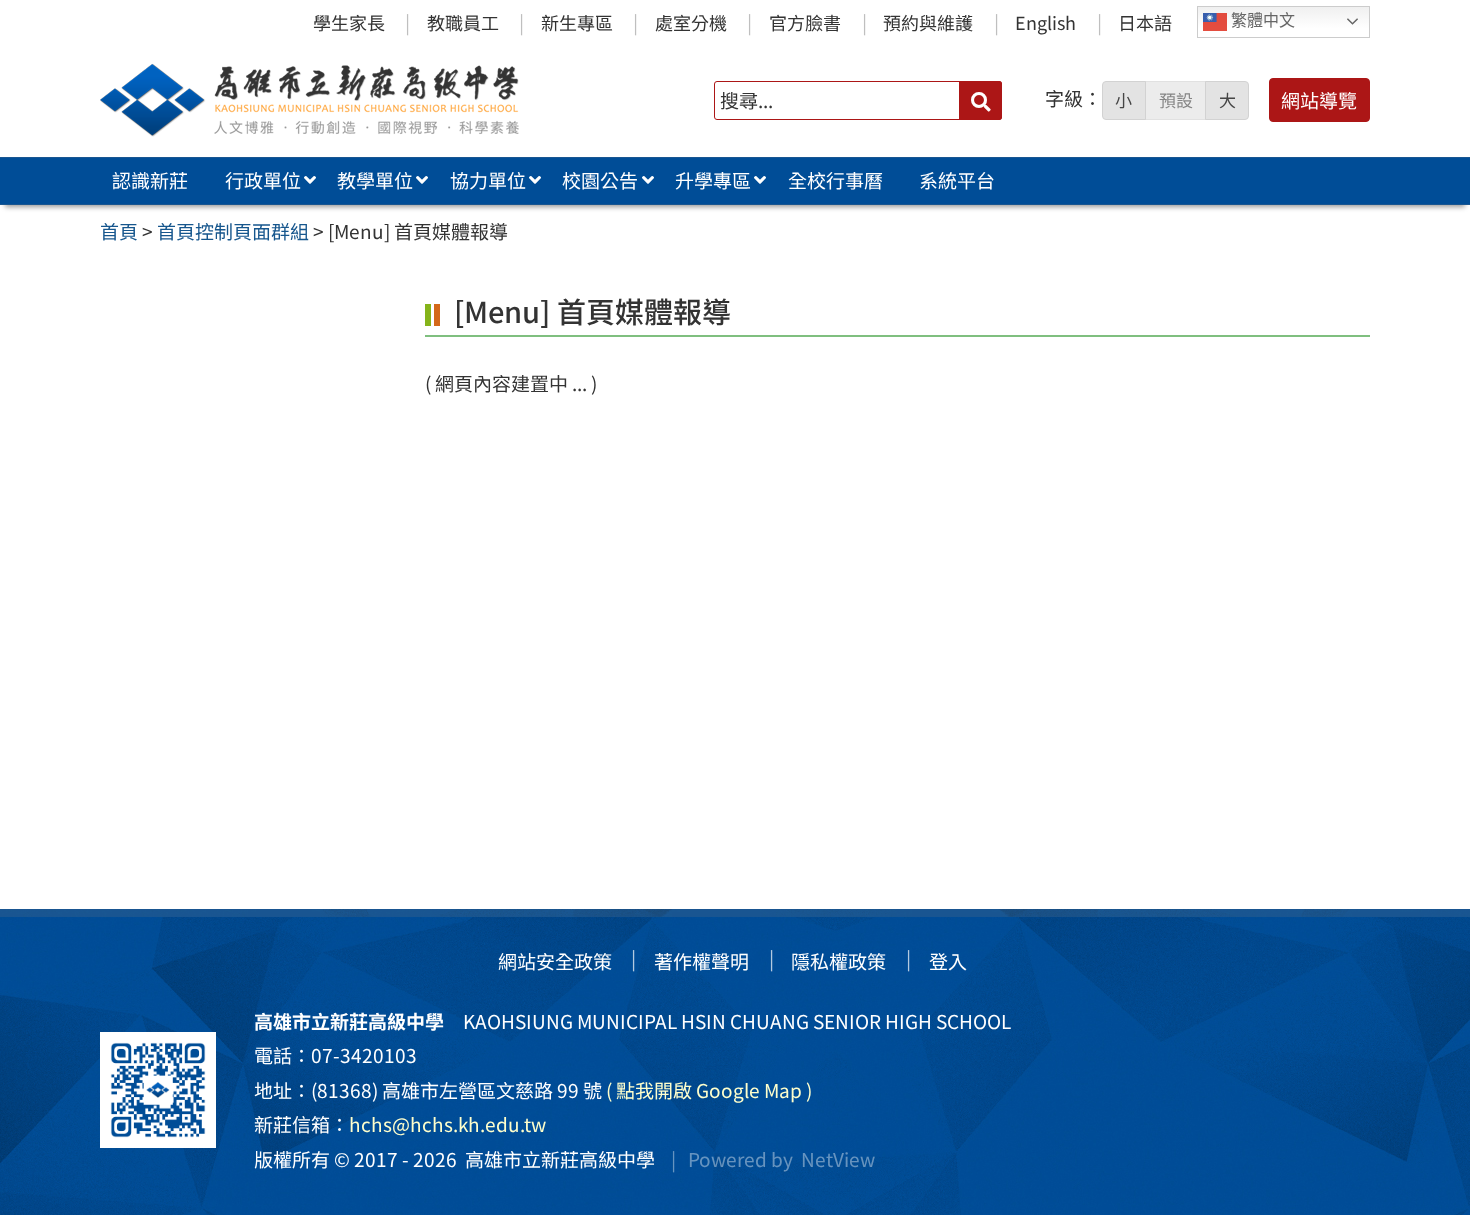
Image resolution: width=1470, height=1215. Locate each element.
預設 (1176, 100)
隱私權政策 (838, 961)
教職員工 (463, 22)
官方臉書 (805, 22)
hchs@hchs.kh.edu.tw (447, 1124)
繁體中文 (1261, 20)
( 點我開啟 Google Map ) (709, 1090)
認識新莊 (150, 180)
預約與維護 (928, 22)
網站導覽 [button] (1319, 100)
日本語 (1145, 22)
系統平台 (957, 180)
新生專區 (577, 22)
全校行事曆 (835, 180)
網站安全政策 (555, 961)
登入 (948, 961)
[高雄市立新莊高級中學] (354, 100)
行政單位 (263, 180)
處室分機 (691, 22)
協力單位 (488, 180)
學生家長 (349, 22)
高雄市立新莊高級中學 (556, 1159)
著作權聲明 (701, 961)
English (1045, 22)
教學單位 (375, 180)
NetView (838, 1159)
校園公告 (600, 180)
